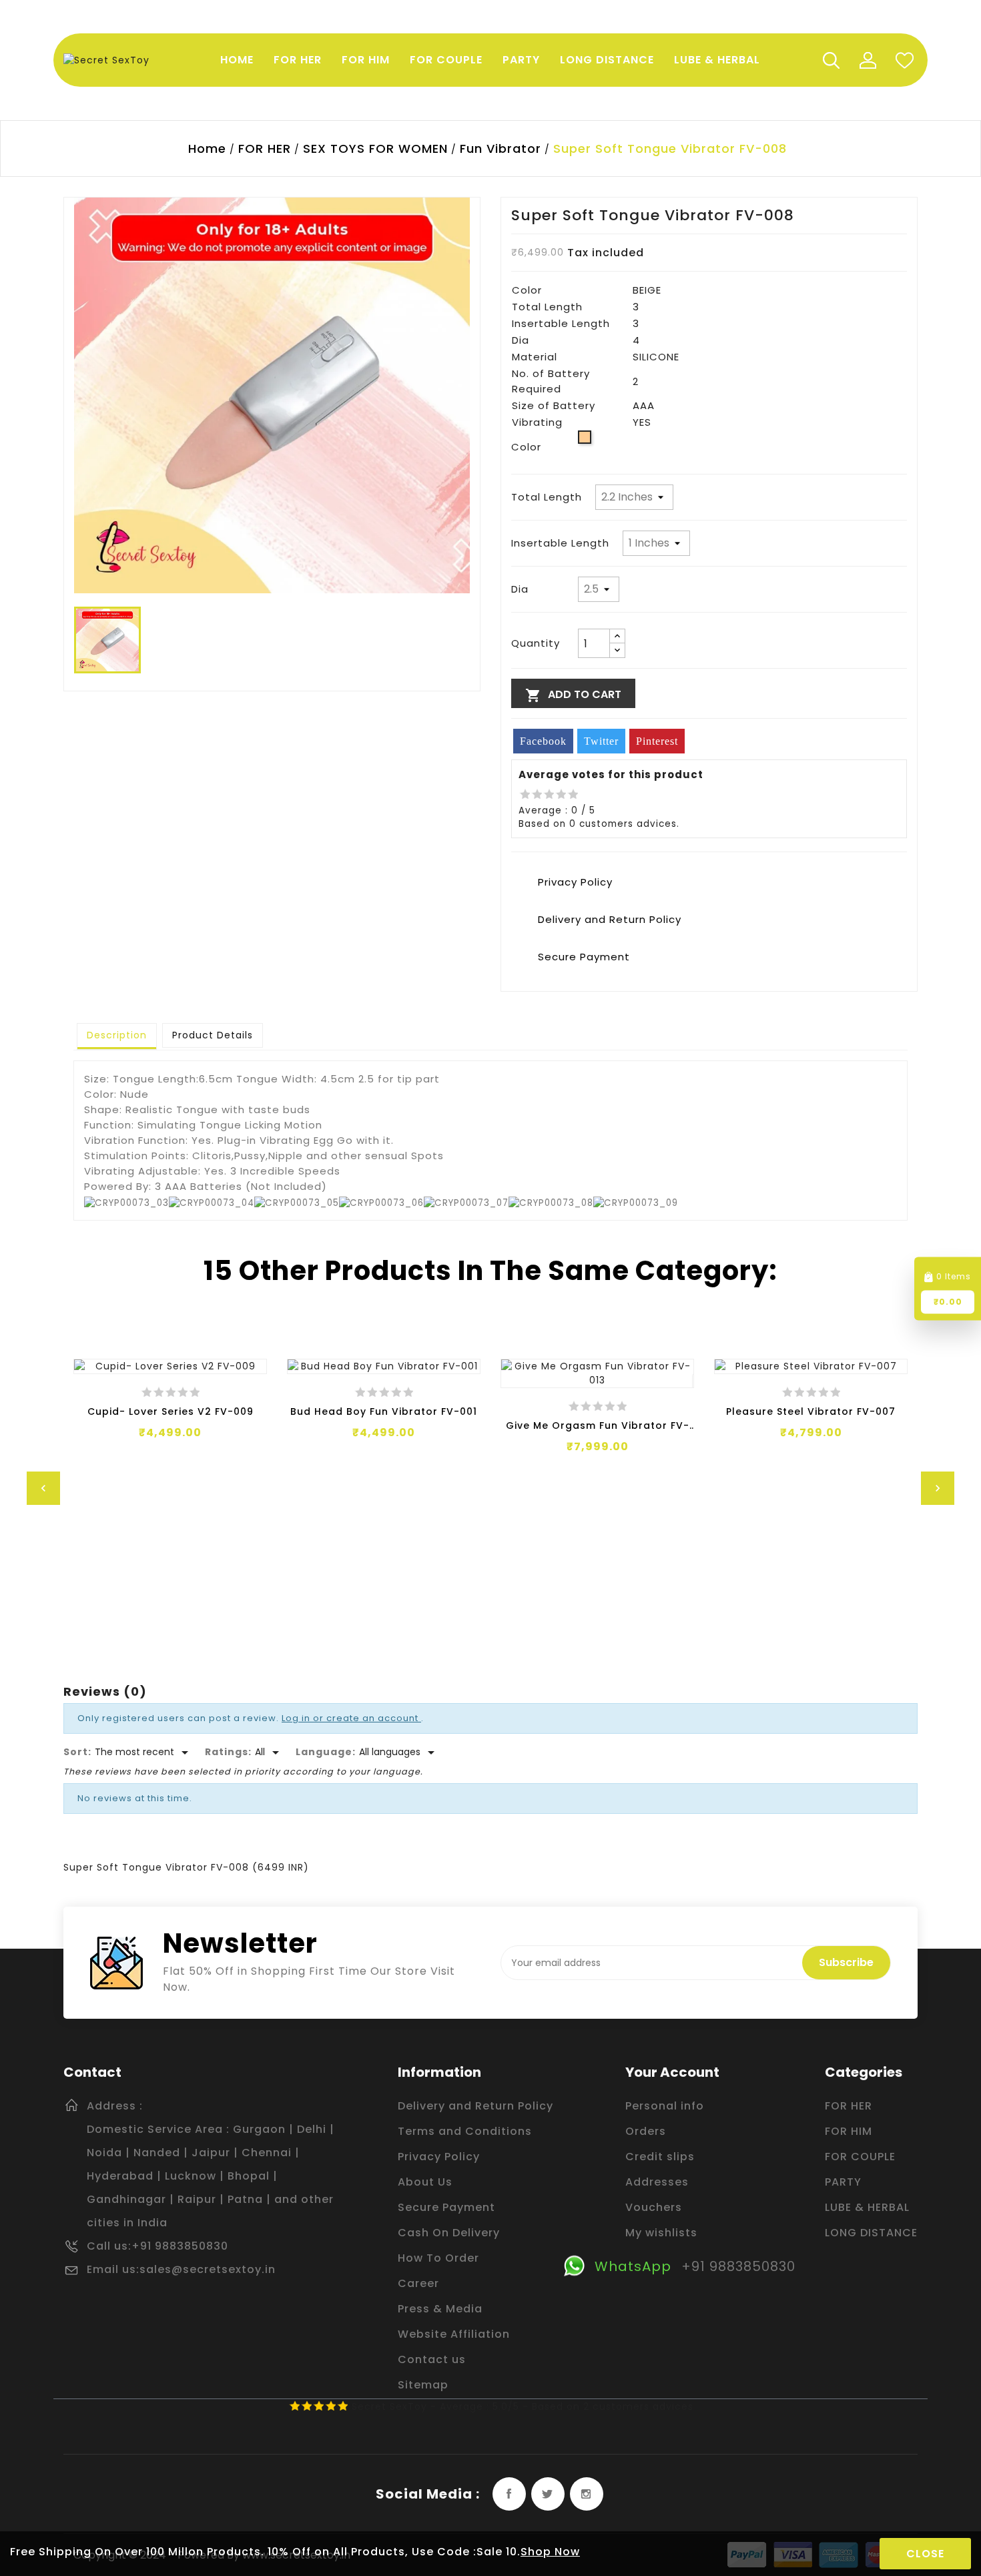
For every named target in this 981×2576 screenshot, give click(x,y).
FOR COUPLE (860, 2157)
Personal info (665, 2106)
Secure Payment (446, 2207)
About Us (425, 2182)
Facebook (509, 2494)
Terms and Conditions (465, 2131)
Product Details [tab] (213, 1035)
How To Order (438, 2258)
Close (925, 2554)
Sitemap (423, 2385)
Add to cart (573, 695)
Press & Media (440, 2309)
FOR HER (849, 2106)
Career (418, 2283)
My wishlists (661, 2233)
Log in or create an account (351, 1718)
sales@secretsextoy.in (208, 2269)
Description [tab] (117, 1035)
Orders (646, 2131)
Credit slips (660, 2157)
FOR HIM (849, 2131)
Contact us (432, 2359)
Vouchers (654, 2207)
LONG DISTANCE (871, 2233)
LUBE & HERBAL (867, 2207)
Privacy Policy (439, 2157)
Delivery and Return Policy (475, 2106)
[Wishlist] (904, 60)
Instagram (587, 2494)
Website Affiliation (454, 2334)
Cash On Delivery (449, 2233)
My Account (868, 60)
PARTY (843, 2182)
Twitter (548, 2494)
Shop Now (550, 2552)
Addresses (657, 2182)
